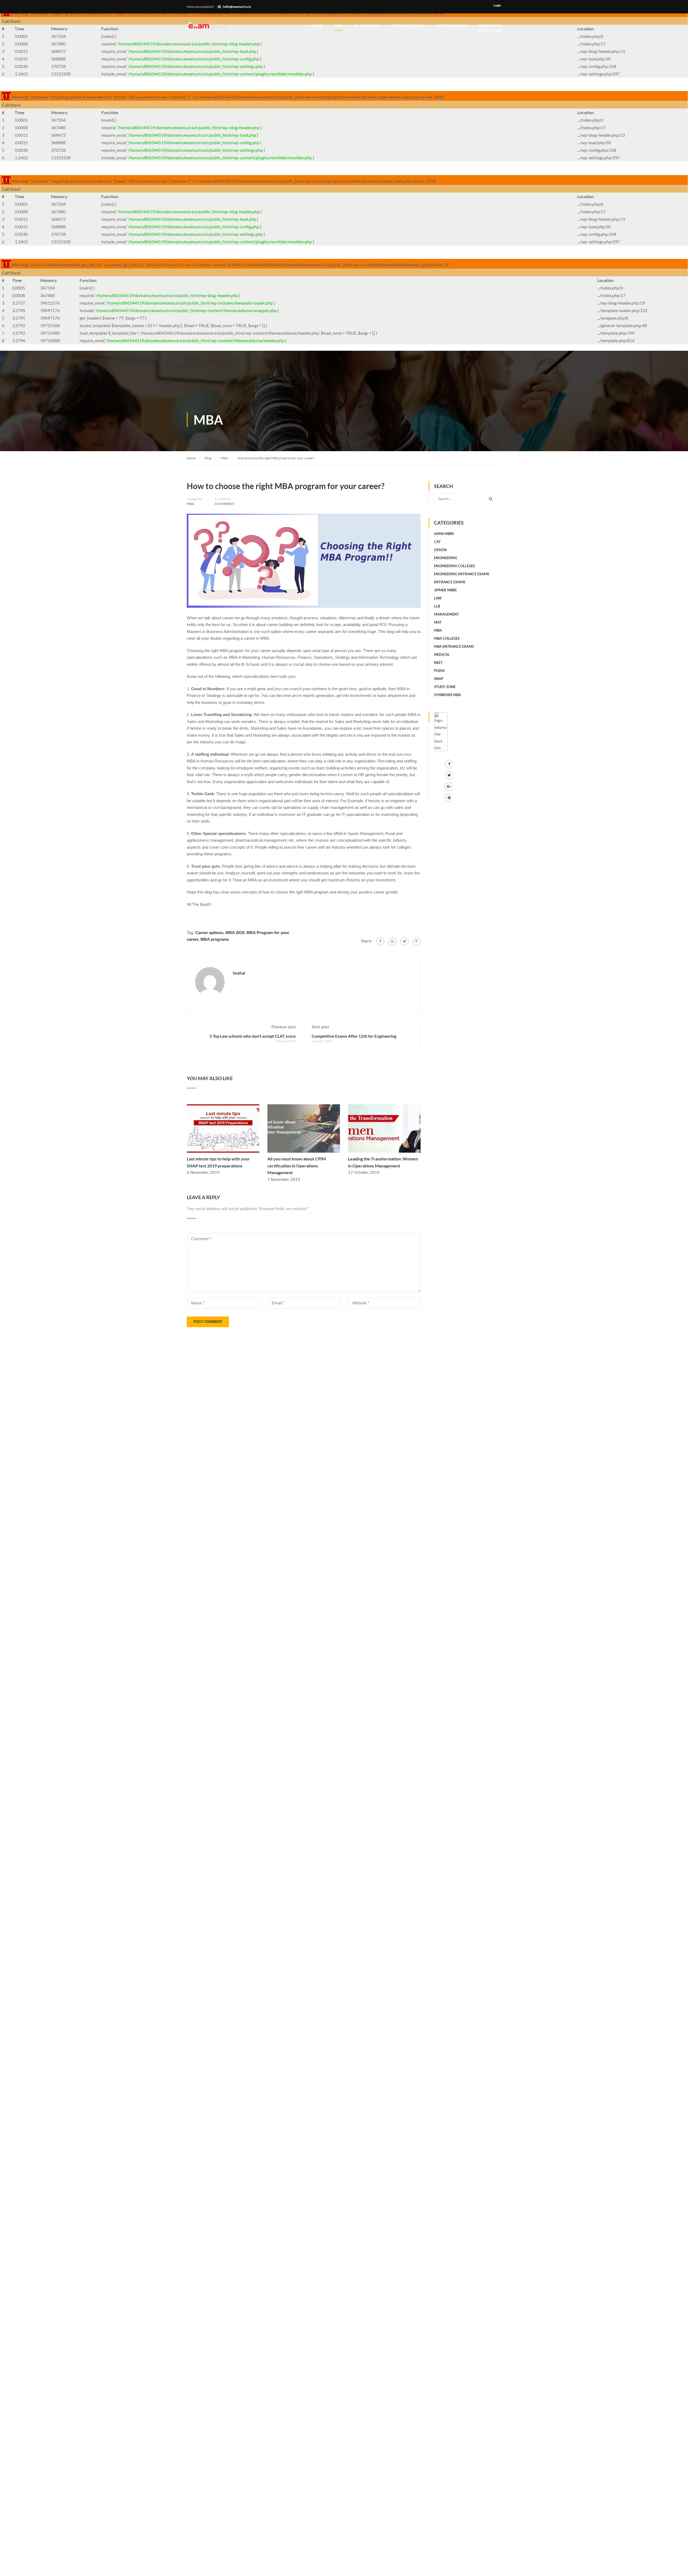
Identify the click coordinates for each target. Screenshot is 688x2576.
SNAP (439, 679)
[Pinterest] (417, 941)
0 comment (224, 504)
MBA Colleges (447, 638)
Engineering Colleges (454, 566)
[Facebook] (380, 941)
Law (438, 598)
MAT (438, 622)
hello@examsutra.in (237, 7)
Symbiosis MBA (447, 695)
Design (440, 550)
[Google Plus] (392, 941)
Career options (209, 933)
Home (317, 26)
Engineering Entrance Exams (462, 574)
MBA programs (215, 939)
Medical (442, 654)
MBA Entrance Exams (454, 646)
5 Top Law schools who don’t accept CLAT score (253, 1036)
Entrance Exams (408, 26)
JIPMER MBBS (445, 590)
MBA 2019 (235, 933)
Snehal (239, 973)
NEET (438, 663)
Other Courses (451, 26)
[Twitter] (404, 941)
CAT (437, 542)
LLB (437, 606)
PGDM (439, 671)
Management (447, 614)
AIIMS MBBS (444, 534)
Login (497, 5)
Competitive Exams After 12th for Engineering (354, 1036)
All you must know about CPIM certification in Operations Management (297, 1166)
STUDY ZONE (490, 28)
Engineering (367, 26)
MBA (338, 26)
